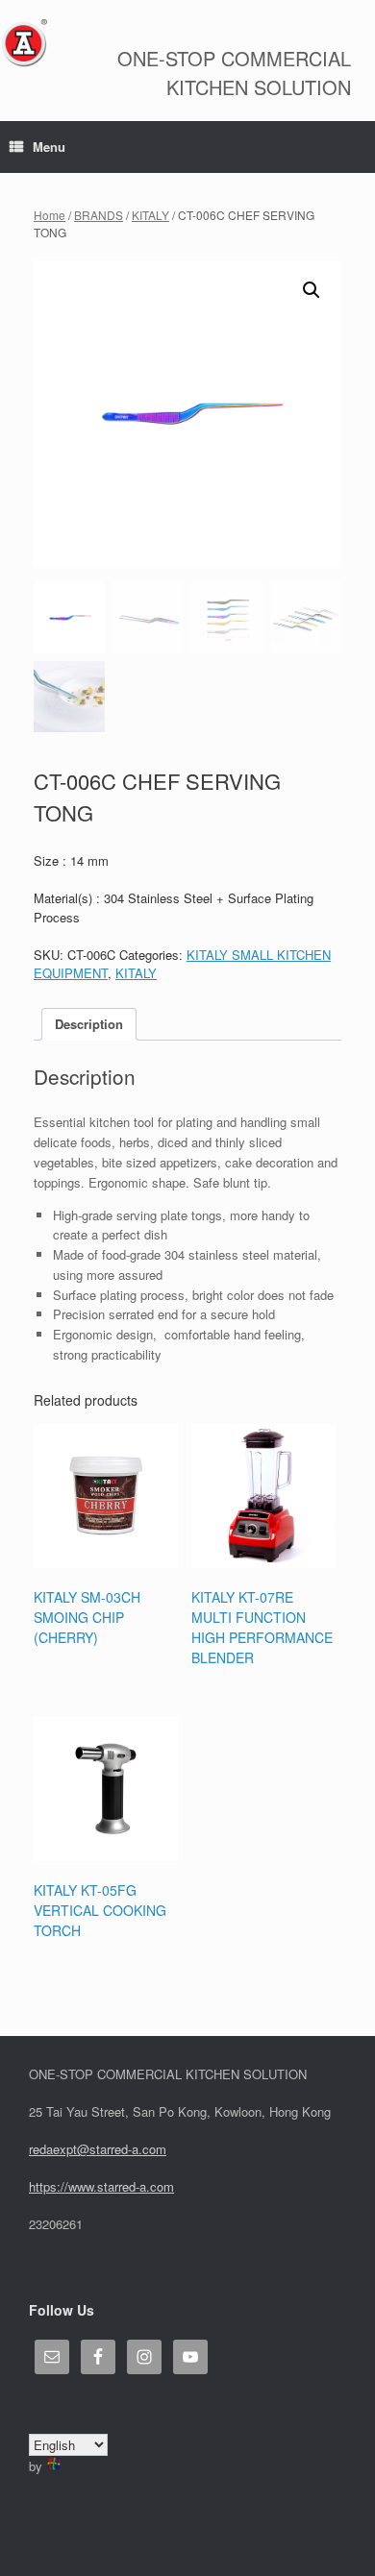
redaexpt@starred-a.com (98, 2149)
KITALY (150, 215)
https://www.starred (82, 2186)
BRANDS (99, 215)
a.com (157, 2186)
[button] (312, 290)
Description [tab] (89, 1024)
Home (50, 215)
